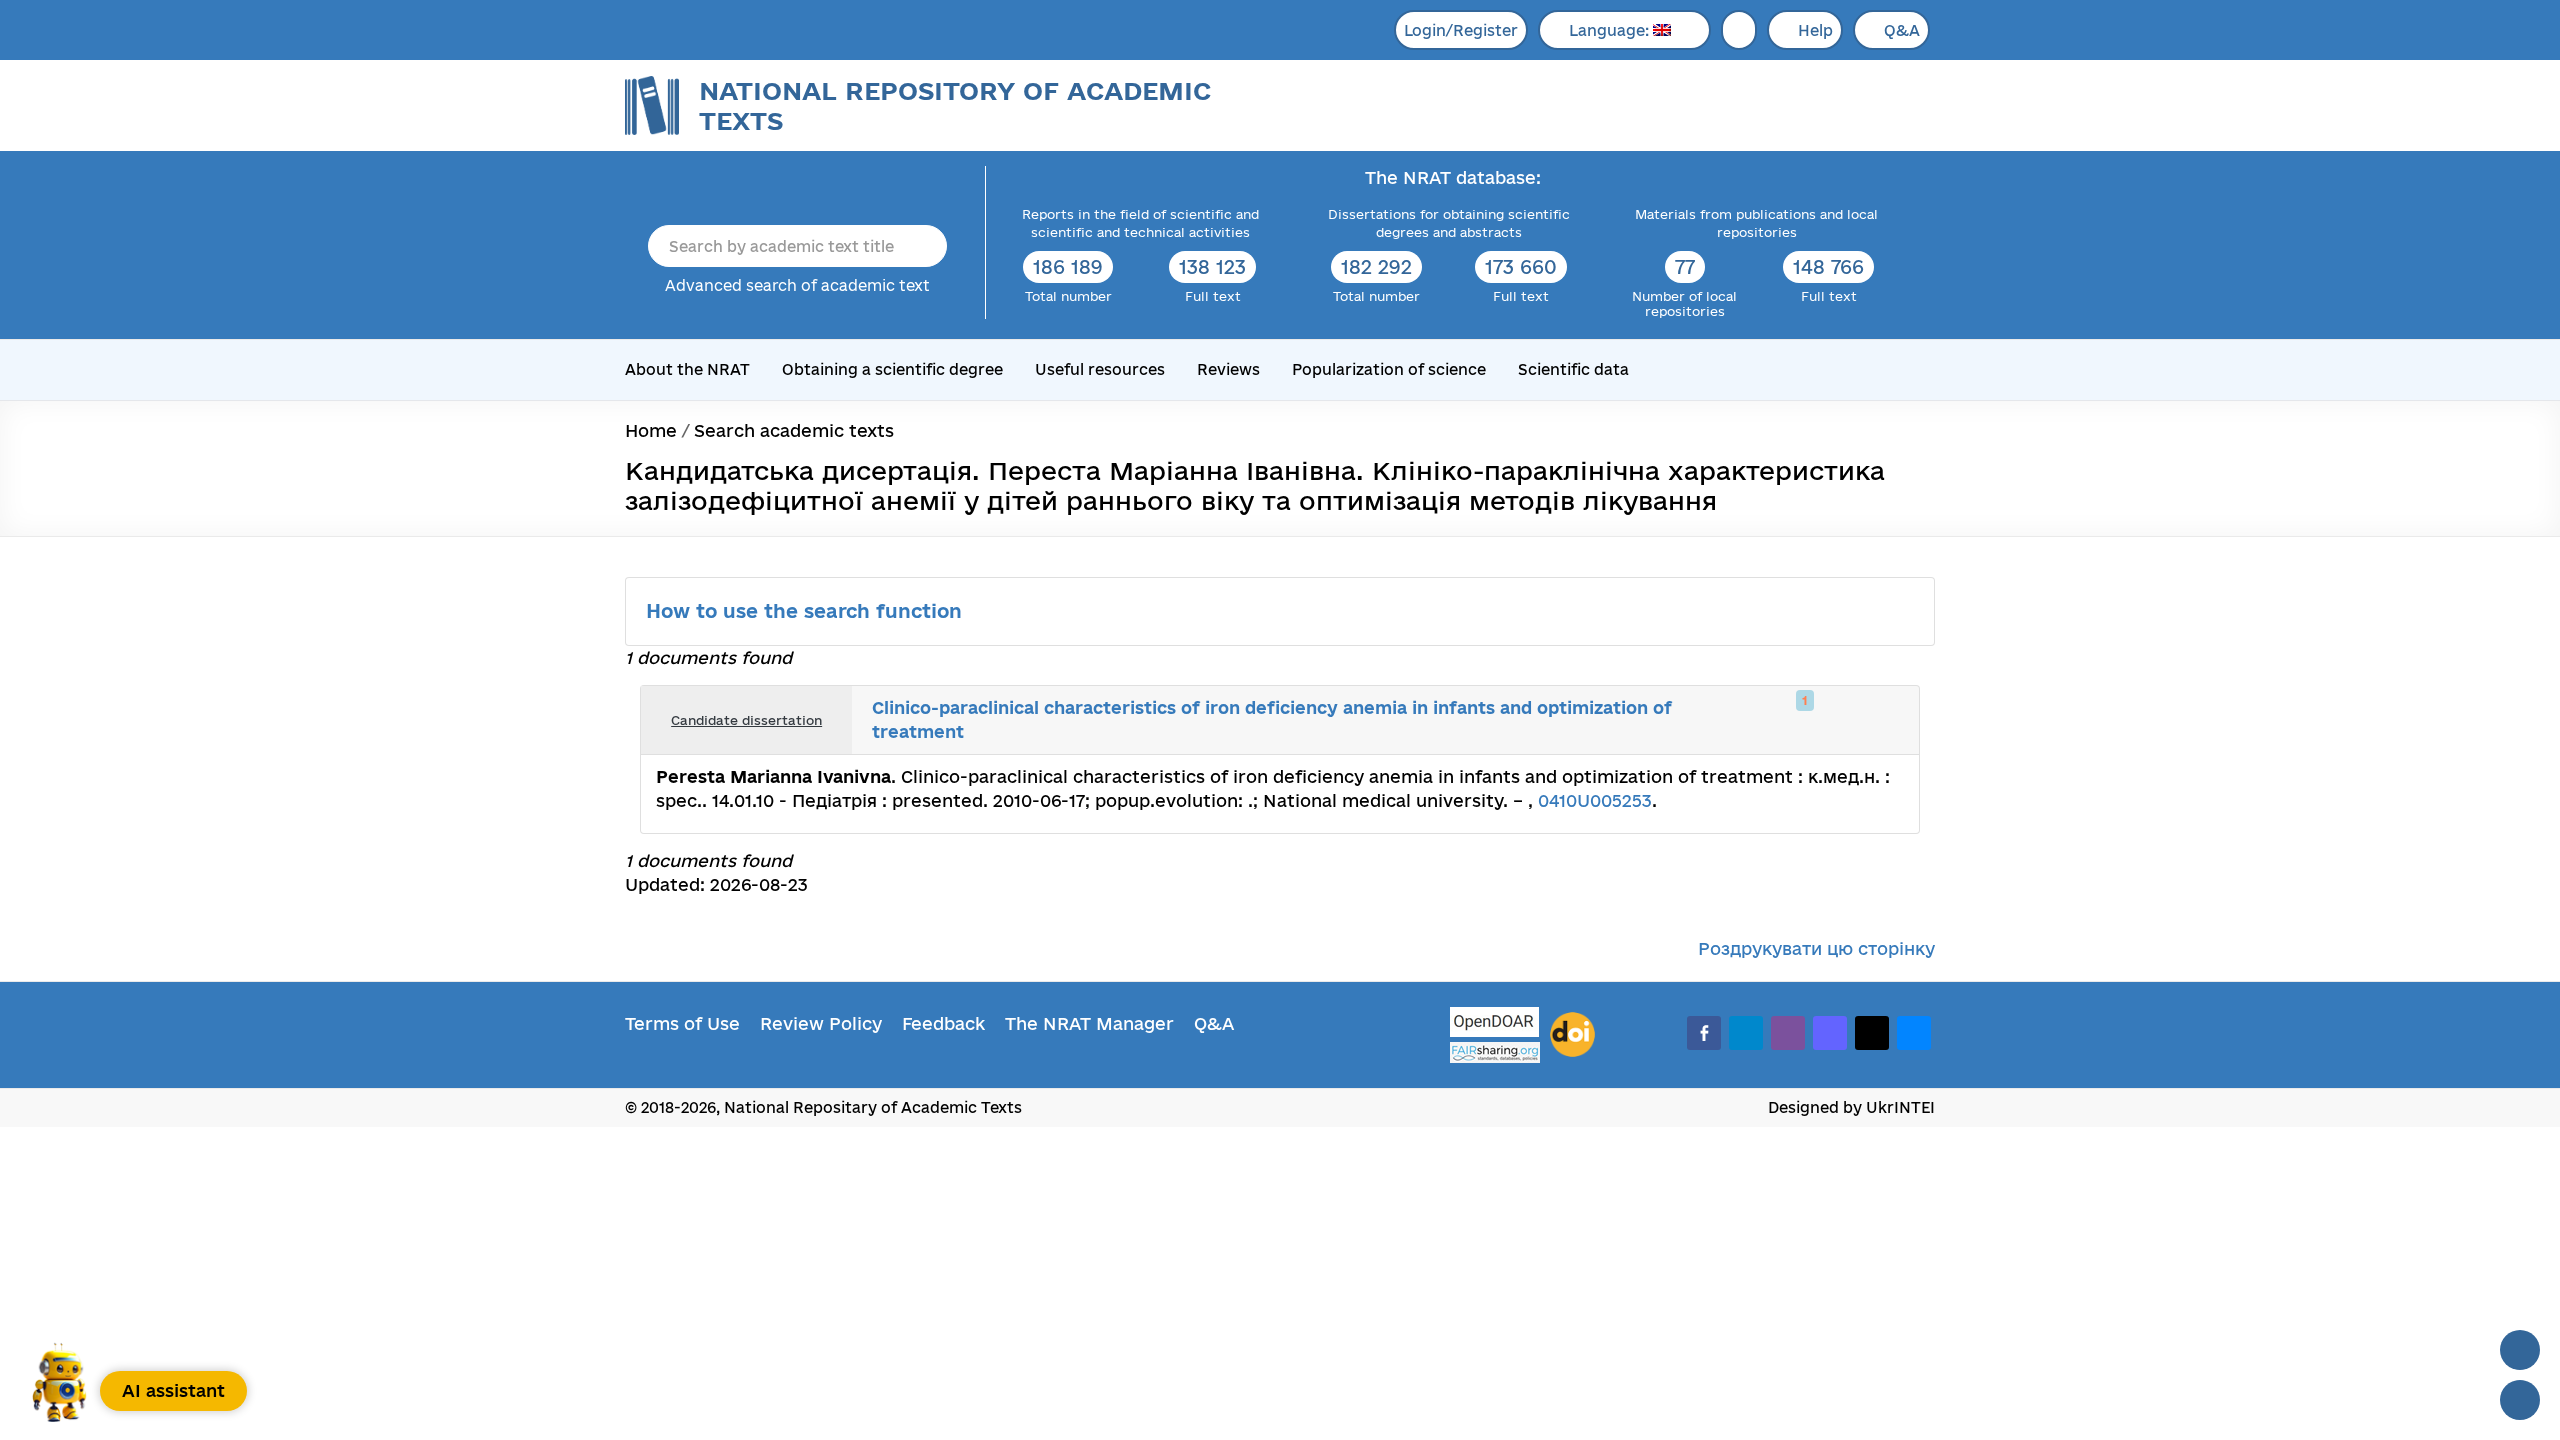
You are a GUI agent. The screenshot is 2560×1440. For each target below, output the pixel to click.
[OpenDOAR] (1495, 1024)
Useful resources (1100, 369)
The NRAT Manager (1089, 1023)
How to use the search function (807, 611)
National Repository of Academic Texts (955, 105)
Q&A (1902, 30)
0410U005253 (1595, 800)
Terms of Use (682, 1023)
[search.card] (1822, 720)
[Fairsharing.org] (1495, 1052)
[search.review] (1866, 720)
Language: (1611, 30)
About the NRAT (687, 369)
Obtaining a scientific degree (892, 369)
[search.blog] (1888, 720)
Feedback (943, 1023)
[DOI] (1572, 1035)
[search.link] (1844, 720)
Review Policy (821, 1023)
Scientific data (1573, 369)
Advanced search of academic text (797, 285)
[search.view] (1800, 720)
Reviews (1228, 369)
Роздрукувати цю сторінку (1816, 948)
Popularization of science (1389, 369)
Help (1815, 30)
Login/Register (1461, 30)
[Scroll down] (2520, 1400)
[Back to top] (2520, 1350)
